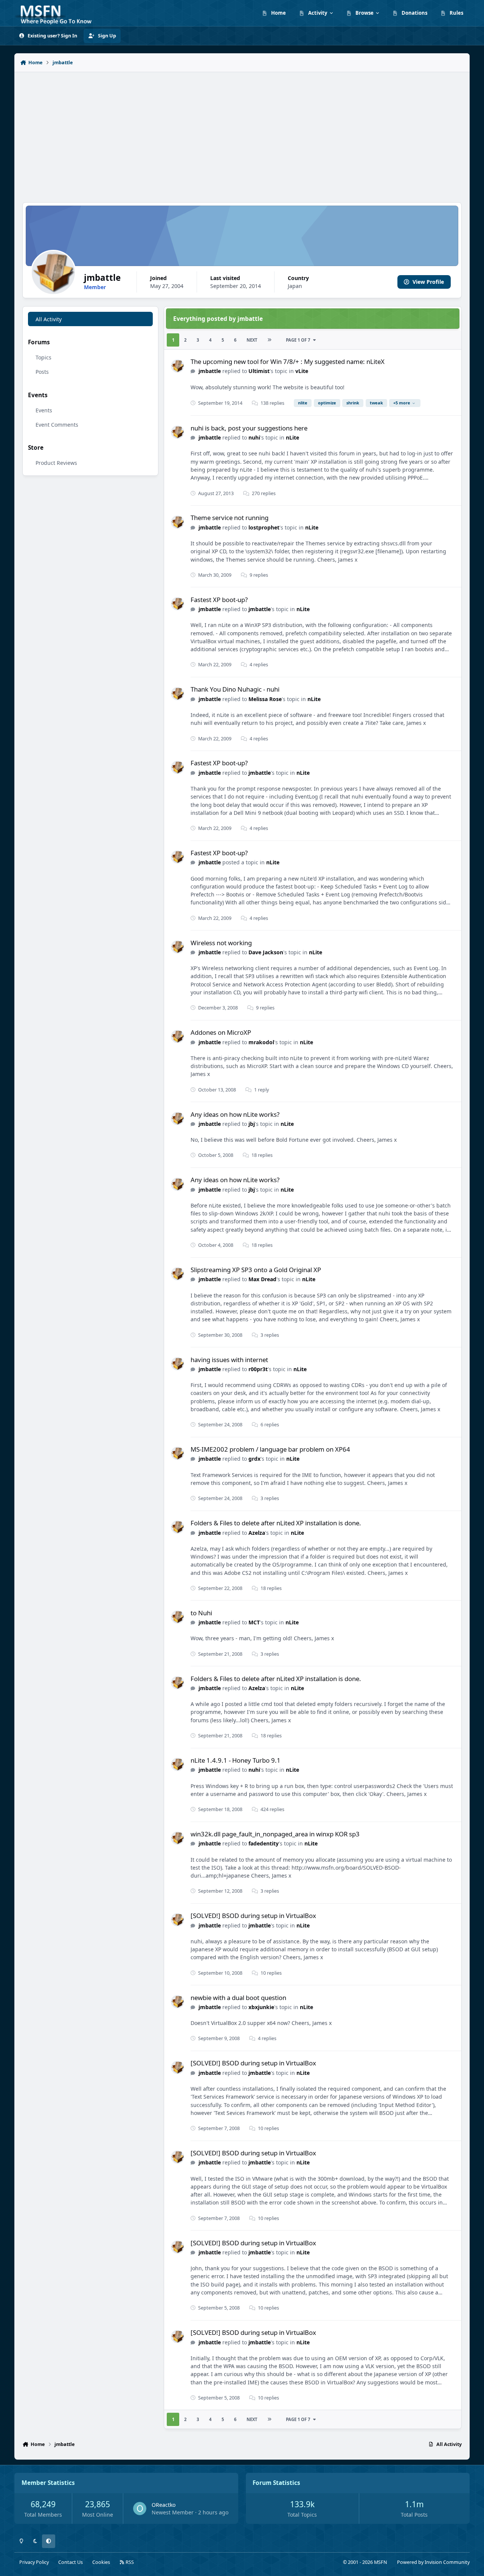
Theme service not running (230, 518)
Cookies (101, 2562)
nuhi (254, 437)
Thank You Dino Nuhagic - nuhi (235, 689)
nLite (292, 437)
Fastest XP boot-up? (219, 600)
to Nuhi (201, 1613)
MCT (254, 1622)
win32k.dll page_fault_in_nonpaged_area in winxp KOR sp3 (275, 1834)
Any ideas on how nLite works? (235, 1114)
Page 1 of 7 (298, 340)
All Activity (49, 319)
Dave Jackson (266, 952)
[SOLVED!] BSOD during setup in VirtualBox (253, 1916)
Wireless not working (221, 943)
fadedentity (264, 1843)
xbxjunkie (261, 2007)
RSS (129, 2562)
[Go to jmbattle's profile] (178, 366)
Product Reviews (56, 463)
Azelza (257, 1533)
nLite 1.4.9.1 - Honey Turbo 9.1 (236, 1760)
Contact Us (71, 2562)
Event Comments (57, 425)
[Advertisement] (242, 133)
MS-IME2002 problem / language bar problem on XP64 (270, 1449)
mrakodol (261, 1042)
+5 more (402, 403)
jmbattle (210, 371)
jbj (252, 1124)
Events (44, 410)
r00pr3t (258, 1369)
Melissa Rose (265, 699)
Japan (295, 286)
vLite (302, 371)
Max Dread (262, 1279)
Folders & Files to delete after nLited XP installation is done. (276, 1523)
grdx (254, 1459)
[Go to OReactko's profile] (140, 2509)
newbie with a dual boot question (238, 1998)
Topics (43, 357)
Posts (42, 372)
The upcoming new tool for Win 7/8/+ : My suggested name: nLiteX (288, 361)
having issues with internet (229, 1360)
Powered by (433, 2562)
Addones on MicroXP (221, 1032)
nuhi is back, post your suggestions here (249, 428)
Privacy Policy (34, 2562)
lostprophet (264, 527)
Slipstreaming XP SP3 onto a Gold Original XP (256, 1270)
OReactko (164, 2505)
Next (252, 340)
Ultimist (259, 371)
